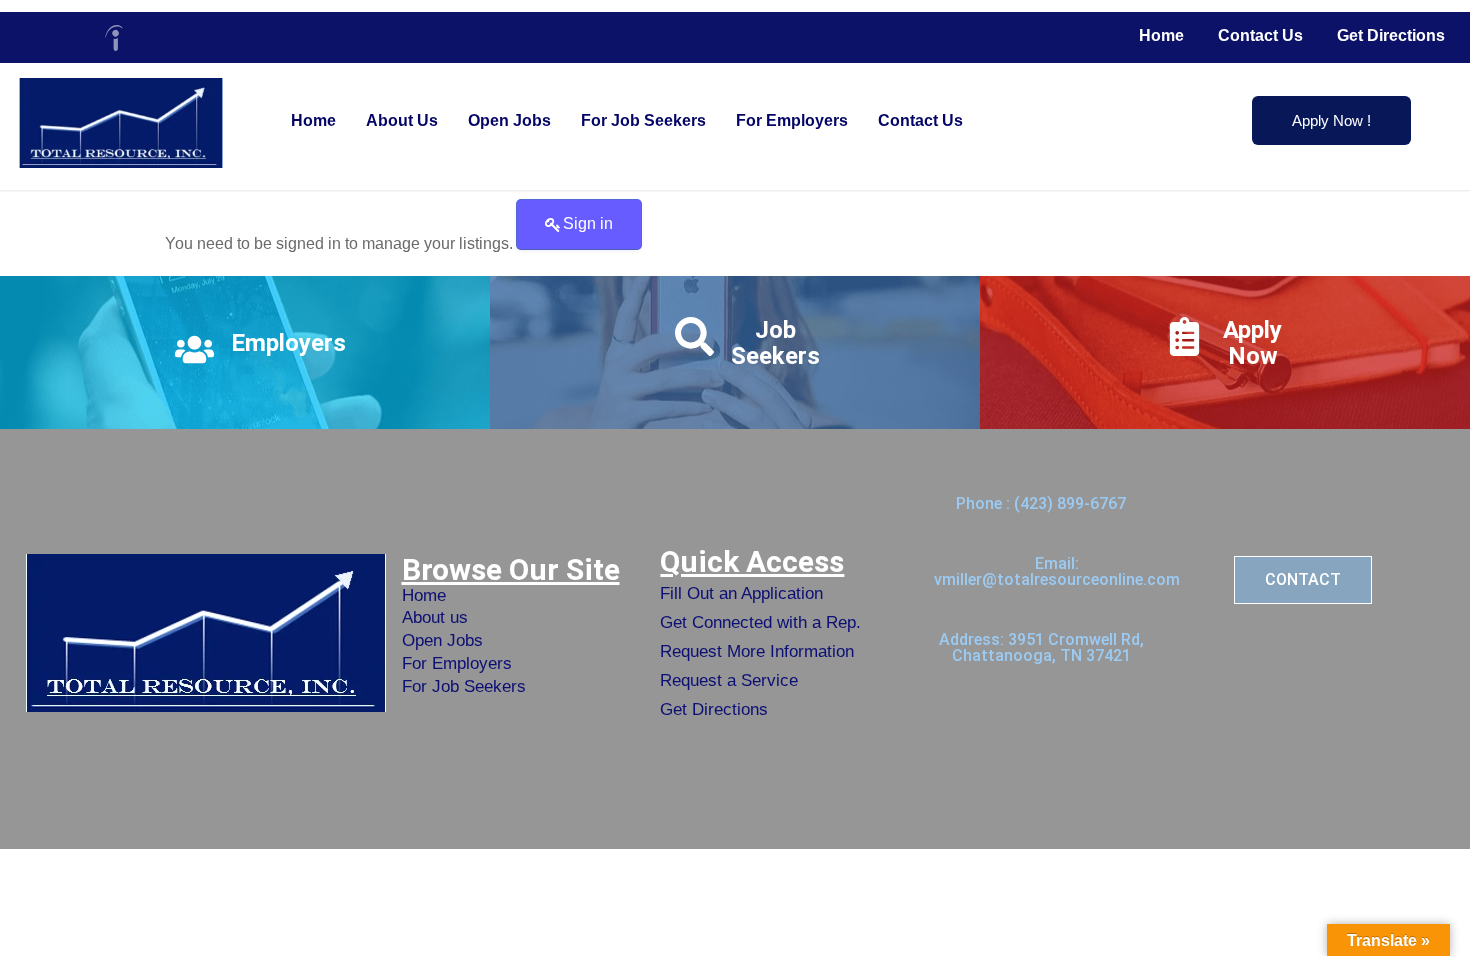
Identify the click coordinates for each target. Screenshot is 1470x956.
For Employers (792, 120)
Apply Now (1252, 343)
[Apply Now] (1184, 336)
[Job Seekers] (694, 336)
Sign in (588, 223)
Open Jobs (509, 120)
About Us (402, 120)
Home (1161, 35)
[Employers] (194, 349)
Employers (288, 343)
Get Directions (1391, 35)
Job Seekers (775, 343)
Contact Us (1260, 35)
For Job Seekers (643, 120)
